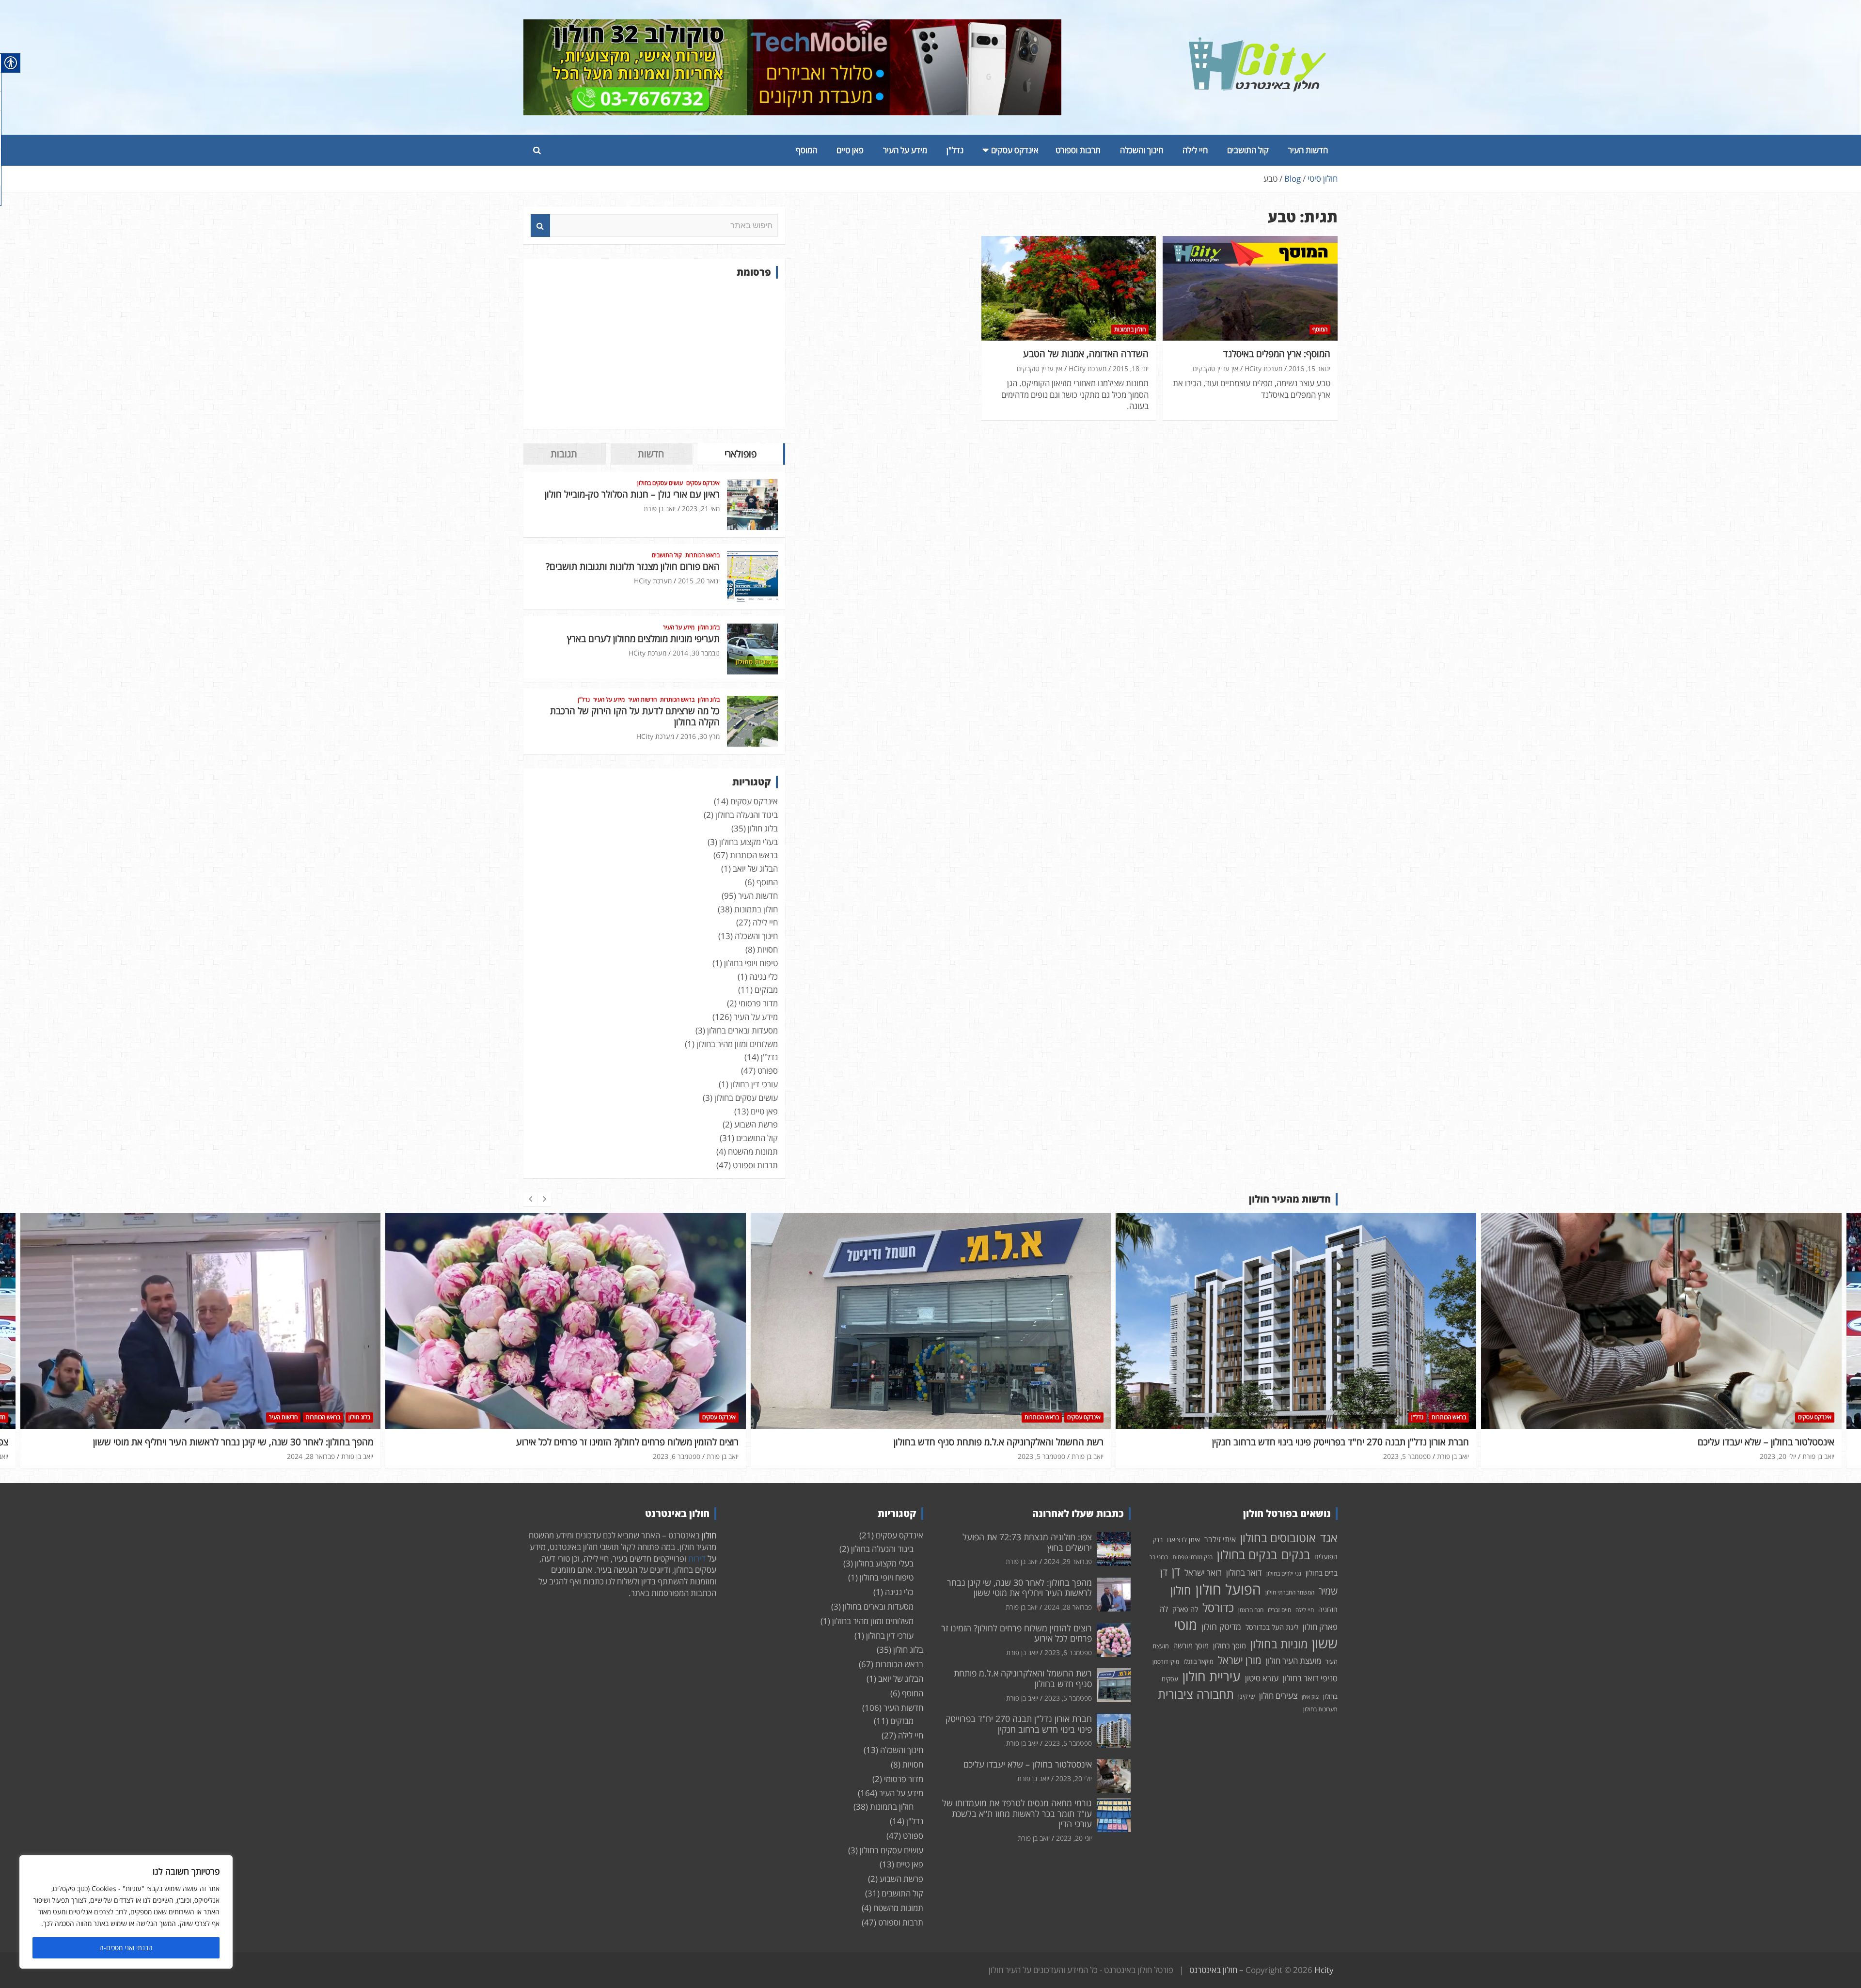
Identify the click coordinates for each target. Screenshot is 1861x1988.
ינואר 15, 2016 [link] (1309, 368)
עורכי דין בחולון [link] (754, 1084)
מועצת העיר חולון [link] (1293, 1661)
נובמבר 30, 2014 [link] (696, 653)
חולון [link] (1181, 1590)
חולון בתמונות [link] (1130, 329)
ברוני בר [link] (1159, 1557)
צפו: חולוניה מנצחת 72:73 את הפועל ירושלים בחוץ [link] (1740, 1442)
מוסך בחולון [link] (1230, 1645)
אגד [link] (1329, 1538)
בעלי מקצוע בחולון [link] (749, 842)
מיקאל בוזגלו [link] (1199, 1661)
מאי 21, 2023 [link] (701, 509)
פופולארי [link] (741, 454)
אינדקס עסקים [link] (1015, 150)
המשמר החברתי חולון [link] (1290, 1592)
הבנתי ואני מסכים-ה (126, 1948)
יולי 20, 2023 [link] (1412, 1456)
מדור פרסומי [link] (758, 1003)
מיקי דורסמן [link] (1166, 1662)
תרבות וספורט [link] (1078, 150)
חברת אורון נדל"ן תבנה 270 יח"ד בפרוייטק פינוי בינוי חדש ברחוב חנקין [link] (975, 1442)
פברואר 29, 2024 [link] (1772, 1456)
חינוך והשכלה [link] (1142, 150)
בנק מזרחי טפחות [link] (1192, 1557)
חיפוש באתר (540, 226)
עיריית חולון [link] (1212, 1676)
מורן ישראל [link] (1240, 1660)
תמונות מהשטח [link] (753, 1151)
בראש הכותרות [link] (702, 555)
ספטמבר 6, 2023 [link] (311, 1456)
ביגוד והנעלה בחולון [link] (747, 815)
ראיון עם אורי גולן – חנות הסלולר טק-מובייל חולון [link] (632, 494)
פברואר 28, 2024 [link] (1068, 1607)
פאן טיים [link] (850, 150)
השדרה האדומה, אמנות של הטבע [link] (1086, 354)
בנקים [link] (1296, 1555)
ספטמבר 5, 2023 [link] (676, 1456)
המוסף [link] (806, 150)
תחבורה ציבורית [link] (1196, 1694)
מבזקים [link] (766, 990)
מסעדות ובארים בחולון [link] (742, 1030)
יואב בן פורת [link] (660, 509)
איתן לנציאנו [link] (1183, 1540)
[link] (1258, 43)
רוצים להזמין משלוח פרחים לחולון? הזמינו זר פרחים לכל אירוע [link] (262, 1442)
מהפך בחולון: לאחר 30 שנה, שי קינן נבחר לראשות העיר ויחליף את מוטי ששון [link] (1019, 1588)
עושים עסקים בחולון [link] (660, 483)
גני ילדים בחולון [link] (1284, 1573)
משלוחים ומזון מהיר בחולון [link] (737, 1044)
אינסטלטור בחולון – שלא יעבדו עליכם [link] (1401, 1442)
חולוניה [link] (1328, 1609)
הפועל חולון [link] (1228, 1589)
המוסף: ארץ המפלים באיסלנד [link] (1277, 354)
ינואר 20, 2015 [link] (699, 581)
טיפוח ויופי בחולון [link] (751, 963)
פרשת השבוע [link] (756, 1124)
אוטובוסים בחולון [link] (1278, 1538)
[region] (126, 1912)
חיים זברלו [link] (1279, 1610)
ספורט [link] (768, 1071)
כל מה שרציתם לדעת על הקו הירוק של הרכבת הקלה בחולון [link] (635, 716)
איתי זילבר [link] (1220, 1539)
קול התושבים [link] (1248, 150)
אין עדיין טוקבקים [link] (1215, 368)
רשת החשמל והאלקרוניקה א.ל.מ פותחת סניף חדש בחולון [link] (633, 1442)
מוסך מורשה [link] (1191, 1645)
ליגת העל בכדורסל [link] (1272, 1627)
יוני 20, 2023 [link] (1074, 1838)
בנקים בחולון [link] (1247, 1554)
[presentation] (530, 1199)
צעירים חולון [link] (1278, 1696)
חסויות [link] (767, 949)
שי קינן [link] (1246, 1696)
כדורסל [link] (1218, 1607)
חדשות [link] (651, 454)
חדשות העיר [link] (1308, 150)
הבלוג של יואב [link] (755, 869)
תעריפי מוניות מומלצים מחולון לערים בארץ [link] (643, 639)
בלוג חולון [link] (709, 627)
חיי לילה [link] (1195, 150)
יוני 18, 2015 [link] (1131, 368)
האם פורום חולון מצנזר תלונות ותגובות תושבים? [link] (633, 566)
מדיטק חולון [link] (1221, 1627)
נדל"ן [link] (955, 150)
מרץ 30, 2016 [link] (700, 736)
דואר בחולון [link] (1244, 1573)
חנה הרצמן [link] (1251, 1610)
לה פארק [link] (1185, 1609)
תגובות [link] (564, 454)
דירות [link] (697, 1558)
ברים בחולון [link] (1322, 1573)
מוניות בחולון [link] (1279, 1644)
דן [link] (1176, 1571)
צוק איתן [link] (1310, 1697)
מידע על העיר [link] (905, 150)
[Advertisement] (654, 354)
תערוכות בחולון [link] (1320, 1709)
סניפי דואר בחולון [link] (1310, 1678)
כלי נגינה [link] (764, 977)
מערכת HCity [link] (1263, 368)
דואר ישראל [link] (1203, 1573)
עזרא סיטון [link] (1262, 1678)
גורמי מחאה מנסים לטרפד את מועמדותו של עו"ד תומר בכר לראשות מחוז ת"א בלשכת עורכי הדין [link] (1017, 1813)
